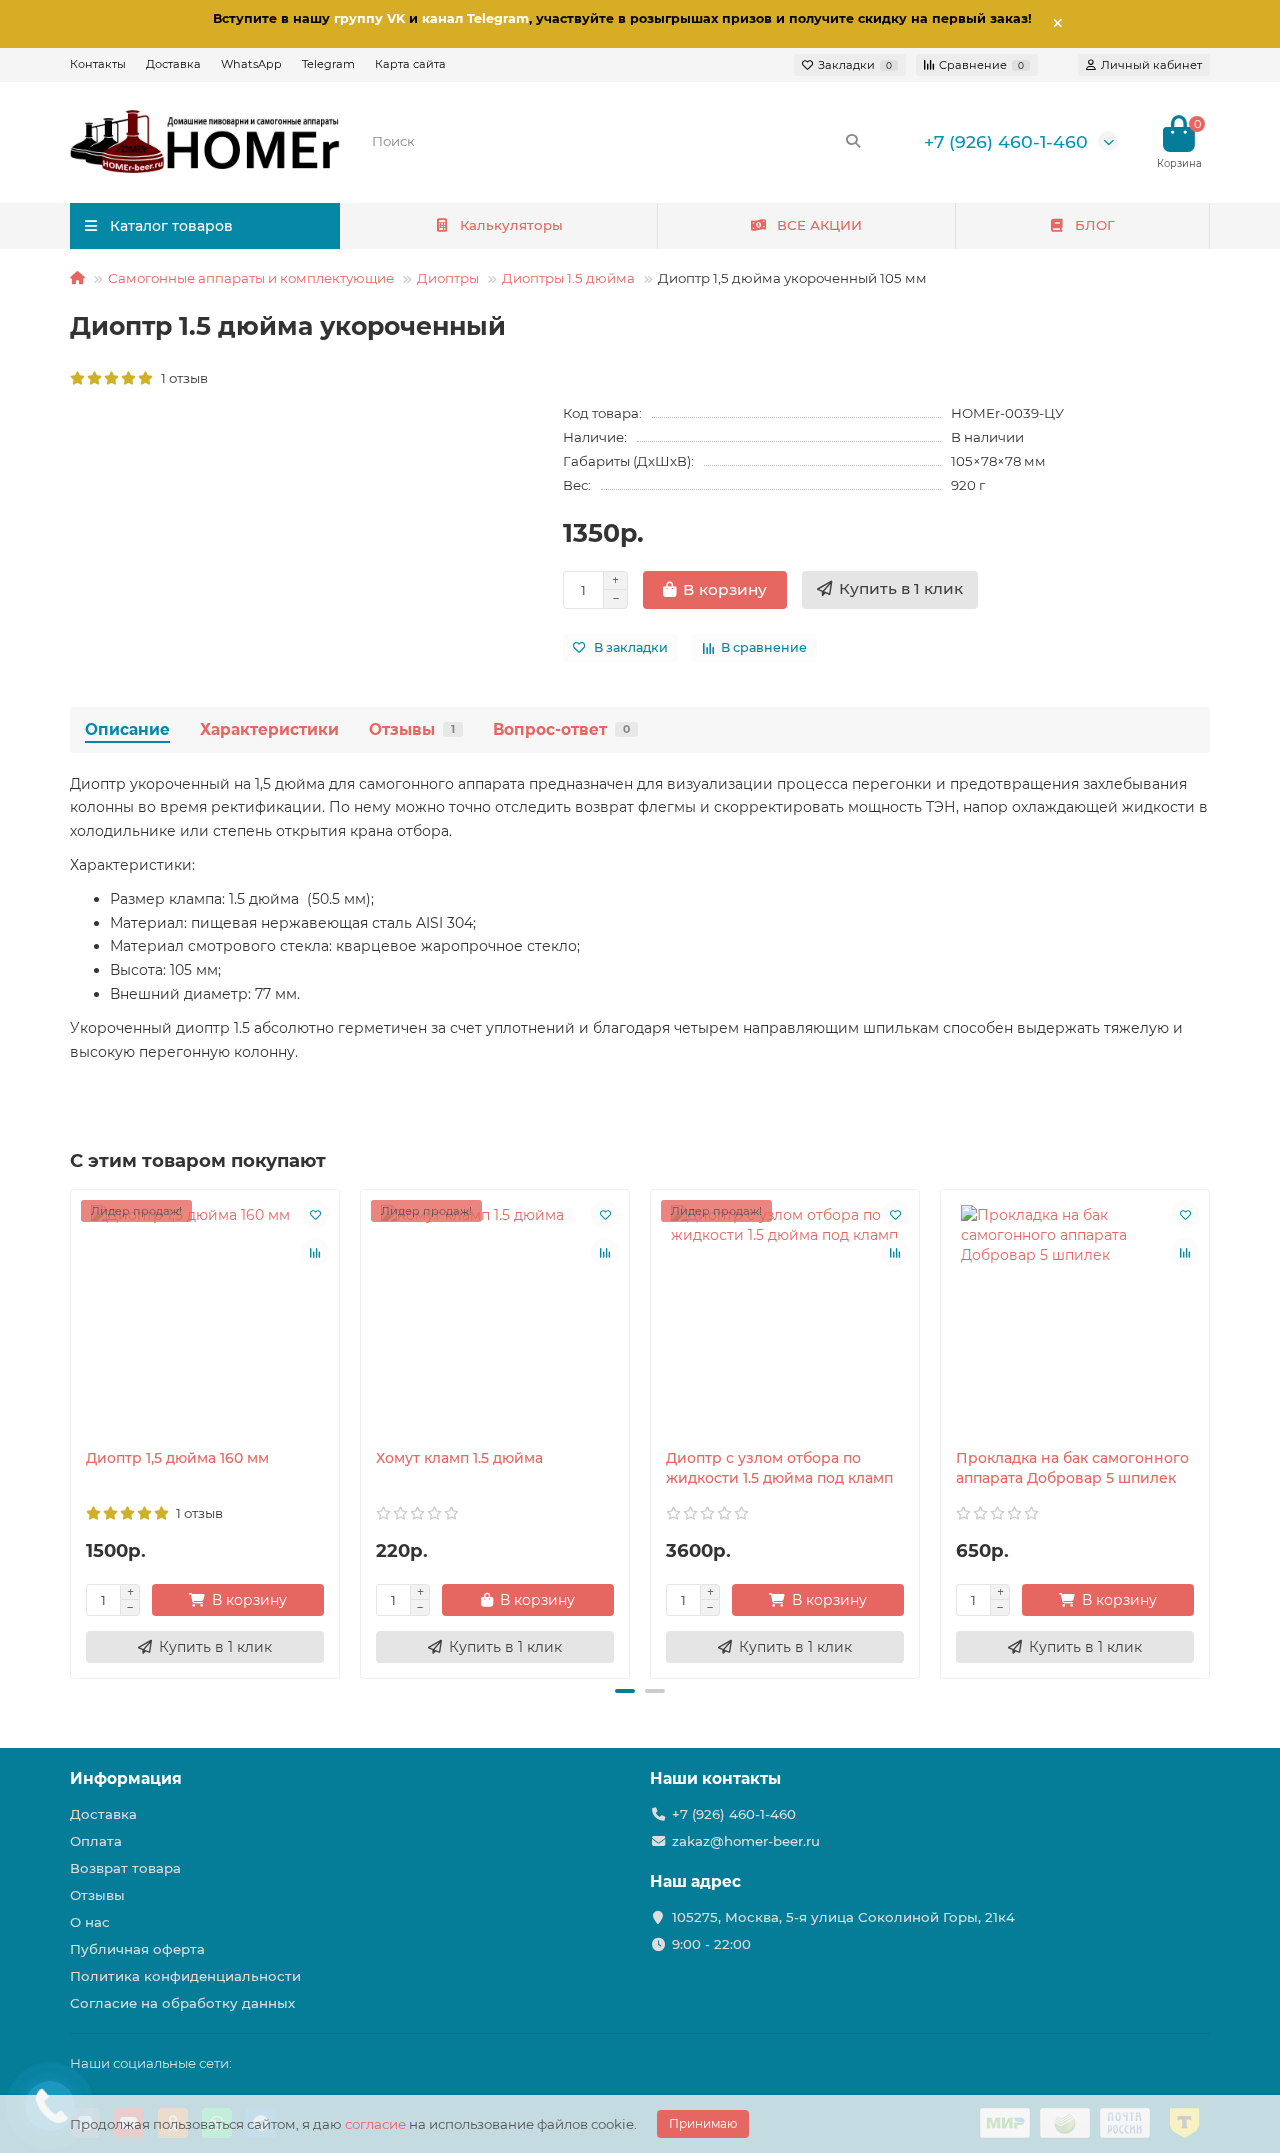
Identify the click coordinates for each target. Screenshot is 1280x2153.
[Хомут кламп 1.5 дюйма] (495, 1319)
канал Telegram (475, 18)
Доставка (173, 64)
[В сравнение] (315, 1252)
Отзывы (412, 729)
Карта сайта (410, 64)
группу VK (369, 18)
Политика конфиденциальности (185, 1976)
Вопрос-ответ (561, 729)
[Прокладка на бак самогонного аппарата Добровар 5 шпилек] (1075, 1319)
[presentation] (72, 1431)
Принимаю (703, 2123)
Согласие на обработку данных (182, 2003)
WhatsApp (251, 64)
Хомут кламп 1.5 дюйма (459, 1458)
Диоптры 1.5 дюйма (568, 278)
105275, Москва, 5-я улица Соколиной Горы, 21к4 (843, 1917)
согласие (375, 2124)
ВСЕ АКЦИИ (819, 225)
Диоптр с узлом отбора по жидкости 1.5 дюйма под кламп (779, 1468)
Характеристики (269, 729)
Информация (126, 1778)
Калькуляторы (511, 225)
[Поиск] (853, 141)
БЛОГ (1095, 225)
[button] (625, 1691)
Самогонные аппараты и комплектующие (251, 278)
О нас (90, 1922)
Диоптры (448, 278)
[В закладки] (315, 1214)
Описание (127, 729)
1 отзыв (181, 378)
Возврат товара (125, 1868)
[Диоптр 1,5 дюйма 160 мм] (205, 1319)
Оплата (96, 1841)
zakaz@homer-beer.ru (746, 1841)
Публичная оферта (137, 1949)
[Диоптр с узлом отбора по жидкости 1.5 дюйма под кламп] (785, 1319)
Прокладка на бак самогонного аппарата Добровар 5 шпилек (1072, 1468)
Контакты (98, 64)
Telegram (328, 64)
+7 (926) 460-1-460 (1006, 141)
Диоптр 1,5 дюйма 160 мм (177, 1458)
